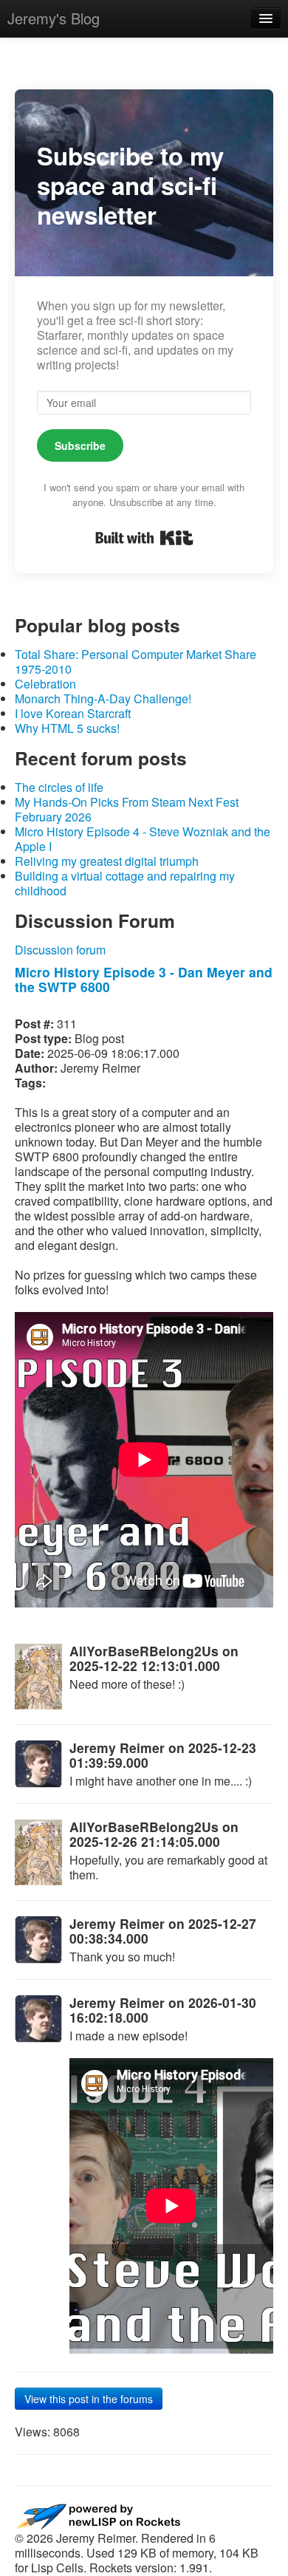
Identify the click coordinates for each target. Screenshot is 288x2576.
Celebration (45, 684)
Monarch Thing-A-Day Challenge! (103, 698)
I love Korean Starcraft (73, 713)
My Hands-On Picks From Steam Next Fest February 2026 (127, 809)
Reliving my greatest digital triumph (107, 861)
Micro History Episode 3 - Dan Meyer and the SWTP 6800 (144, 979)
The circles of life (59, 787)
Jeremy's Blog (54, 18)
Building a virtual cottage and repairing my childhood (125, 883)
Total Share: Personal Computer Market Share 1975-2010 (136, 662)
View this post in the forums (89, 2399)
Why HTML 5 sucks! (67, 728)
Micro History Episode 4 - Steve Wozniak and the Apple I (143, 839)
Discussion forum (60, 950)
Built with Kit (144, 538)
